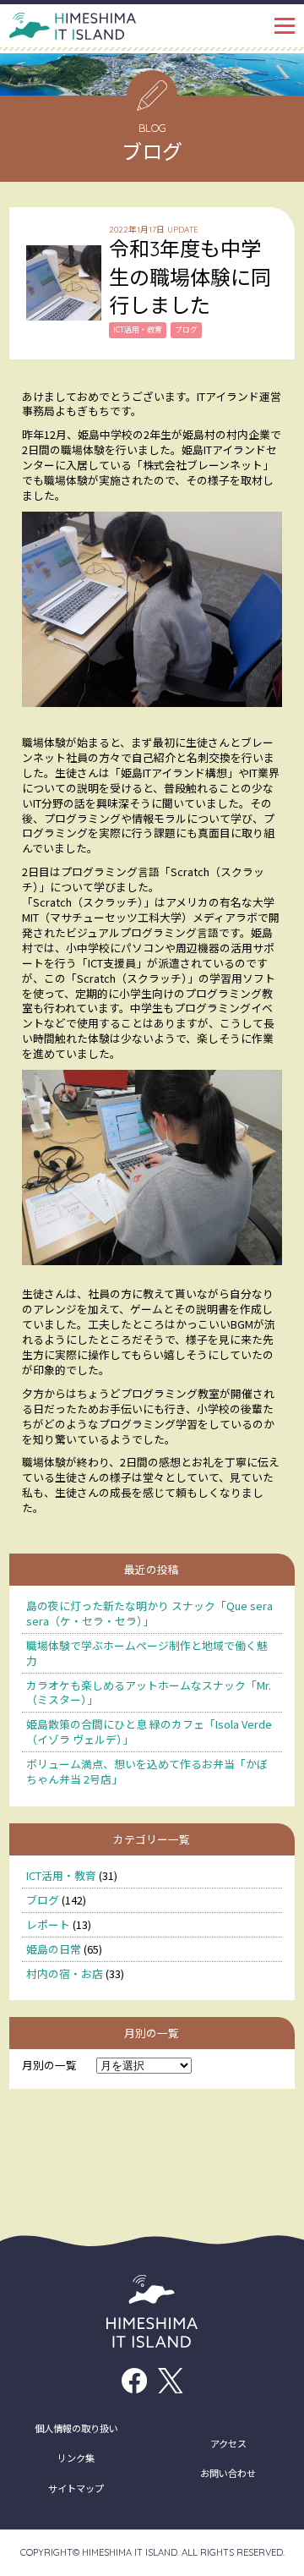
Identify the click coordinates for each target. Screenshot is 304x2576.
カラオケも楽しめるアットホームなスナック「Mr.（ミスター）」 (149, 1693)
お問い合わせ (228, 2473)
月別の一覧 (49, 2065)
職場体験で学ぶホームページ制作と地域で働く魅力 (147, 1653)
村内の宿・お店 (65, 1973)
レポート (48, 1924)
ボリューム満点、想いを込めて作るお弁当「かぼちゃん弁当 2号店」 (147, 1771)
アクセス (228, 2443)
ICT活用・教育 (61, 1875)
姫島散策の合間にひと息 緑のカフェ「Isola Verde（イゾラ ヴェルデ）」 (149, 1732)
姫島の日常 (54, 1949)
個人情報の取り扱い (76, 2428)
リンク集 (76, 2458)
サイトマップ (76, 2488)
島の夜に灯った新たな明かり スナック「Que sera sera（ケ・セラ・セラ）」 (149, 1613)
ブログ (43, 1900)
